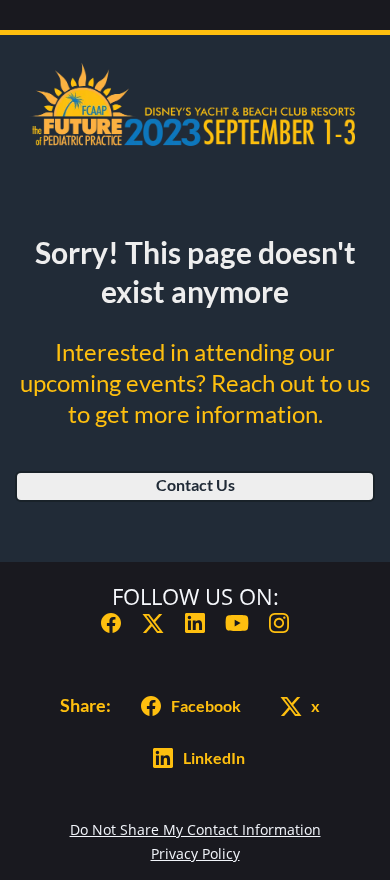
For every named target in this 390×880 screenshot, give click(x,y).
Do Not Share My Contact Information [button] (195, 829)
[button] (111, 628)
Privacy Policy (195, 853)
